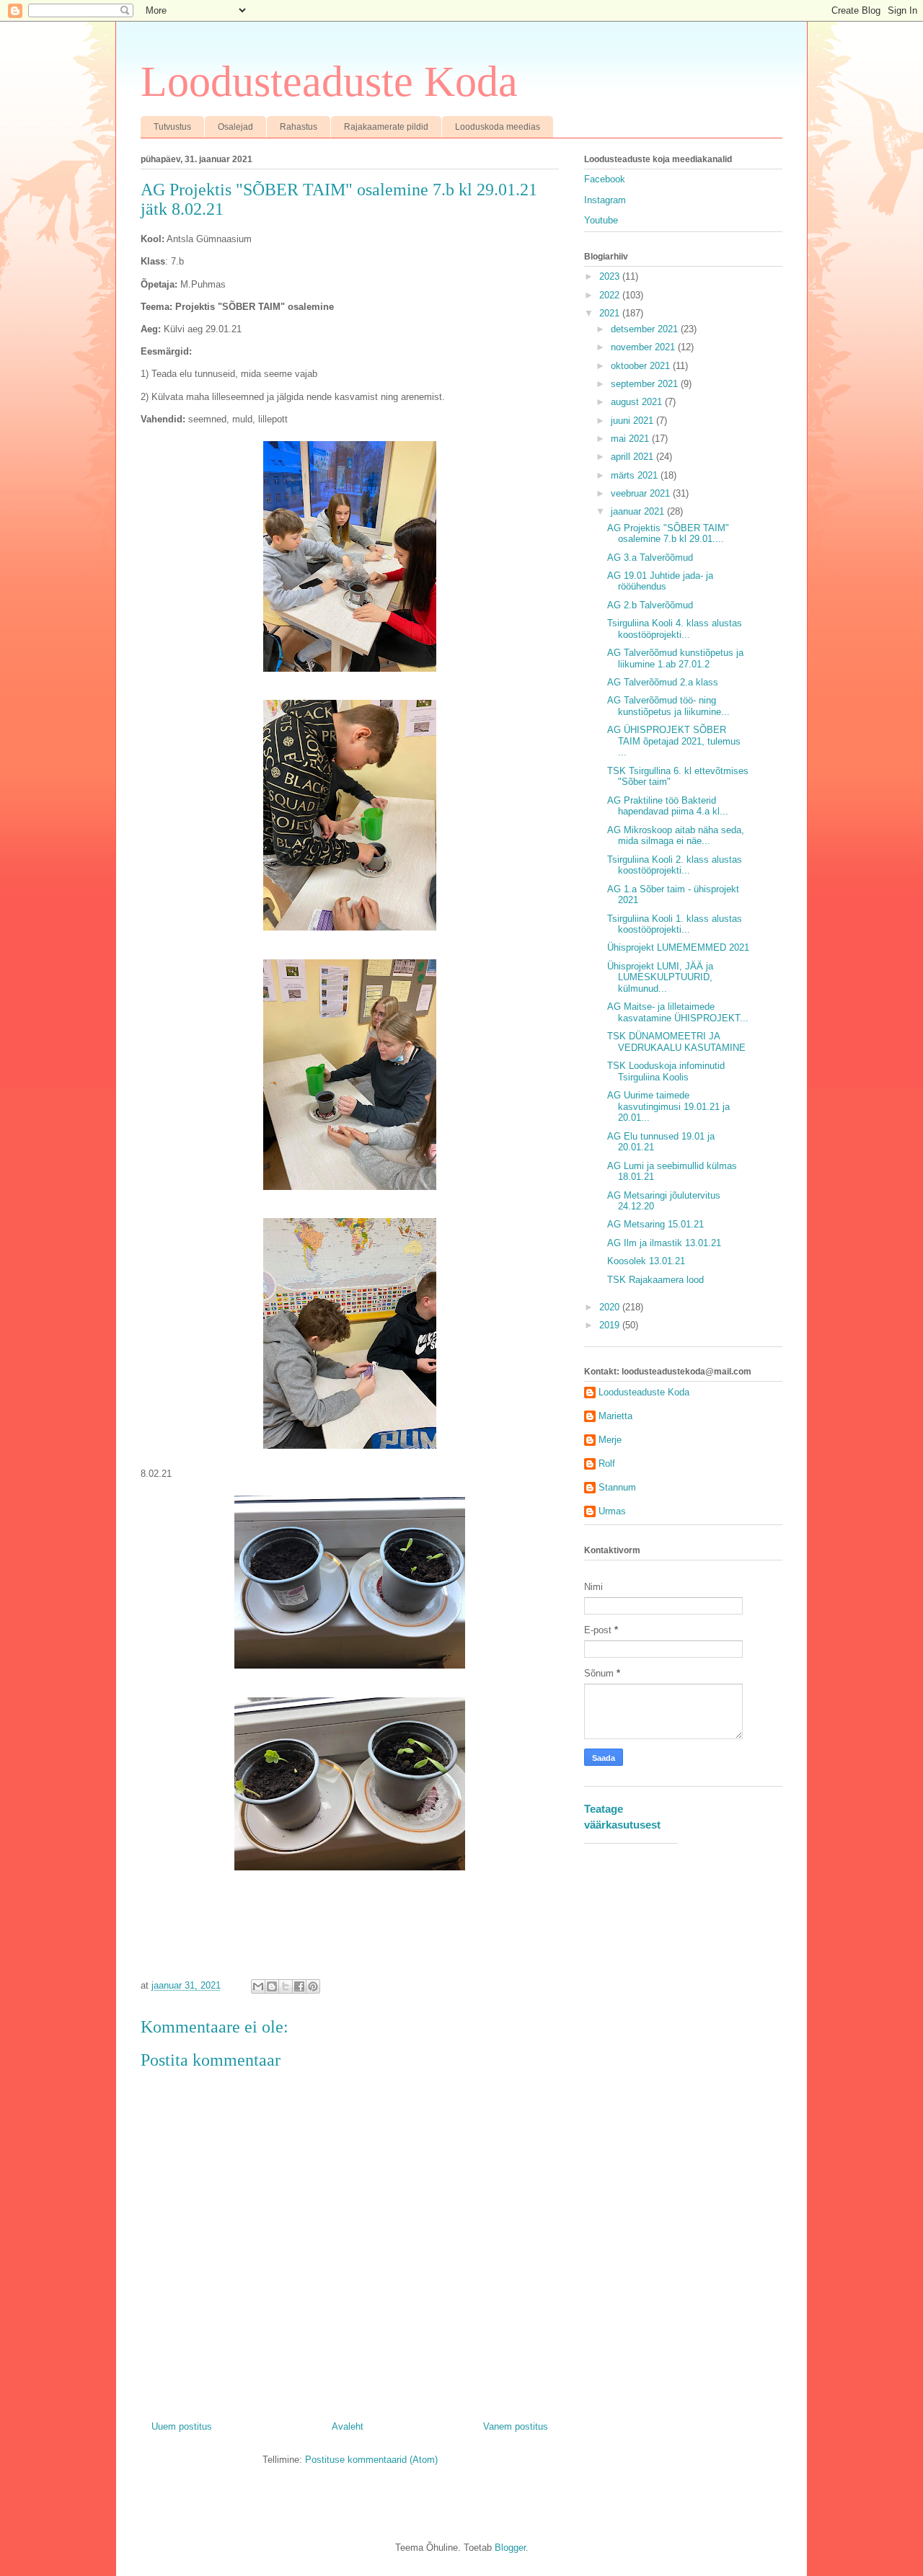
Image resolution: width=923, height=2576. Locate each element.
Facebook (605, 179)
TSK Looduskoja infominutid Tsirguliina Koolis (666, 1071)
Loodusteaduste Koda (329, 81)
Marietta (615, 1416)
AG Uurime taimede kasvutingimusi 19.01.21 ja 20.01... (668, 1106)
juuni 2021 (633, 421)
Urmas (612, 1511)
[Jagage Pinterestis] (313, 1986)
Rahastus (299, 127)
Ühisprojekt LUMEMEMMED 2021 (678, 947)
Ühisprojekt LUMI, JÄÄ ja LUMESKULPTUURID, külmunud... (660, 977)
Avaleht (348, 2426)
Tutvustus (172, 127)
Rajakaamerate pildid (386, 127)
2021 (611, 313)
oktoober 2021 (642, 366)
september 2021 (646, 384)
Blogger (510, 2548)
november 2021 (644, 347)
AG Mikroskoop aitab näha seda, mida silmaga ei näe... (676, 836)
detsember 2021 (646, 329)
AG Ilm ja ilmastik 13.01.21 (664, 1243)
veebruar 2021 (642, 493)
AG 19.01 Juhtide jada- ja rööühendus (660, 581)
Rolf (607, 1464)
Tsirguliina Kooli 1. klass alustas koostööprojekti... (675, 924)
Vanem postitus (516, 2426)
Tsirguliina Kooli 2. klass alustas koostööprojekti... (675, 865)
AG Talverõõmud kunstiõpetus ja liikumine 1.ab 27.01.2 (675, 658)
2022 (611, 295)
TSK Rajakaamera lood (655, 1280)
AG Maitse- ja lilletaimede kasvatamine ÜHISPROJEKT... (678, 1012)
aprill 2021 (633, 457)
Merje (610, 1440)
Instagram (605, 200)
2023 (611, 276)
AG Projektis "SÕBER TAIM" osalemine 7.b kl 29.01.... (668, 534)
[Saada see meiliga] (258, 1986)
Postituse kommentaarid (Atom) (371, 2460)
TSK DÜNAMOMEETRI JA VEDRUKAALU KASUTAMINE (676, 1042)
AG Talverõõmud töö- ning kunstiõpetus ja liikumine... (668, 706)
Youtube (601, 220)
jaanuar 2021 (639, 511)
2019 (611, 1325)
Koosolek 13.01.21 (646, 1261)
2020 (611, 1307)
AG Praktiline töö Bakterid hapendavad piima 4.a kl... (668, 806)
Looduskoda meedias (498, 127)
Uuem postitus (182, 2426)
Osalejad (235, 127)
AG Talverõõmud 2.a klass (663, 682)
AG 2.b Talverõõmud (650, 605)
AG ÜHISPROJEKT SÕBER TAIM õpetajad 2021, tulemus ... (674, 741)
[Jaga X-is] (286, 1986)
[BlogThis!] (272, 1986)
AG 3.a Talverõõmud (650, 558)
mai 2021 (631, 439)
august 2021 (638, 402)
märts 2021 (636, 475)
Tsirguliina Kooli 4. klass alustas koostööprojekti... (675, 629)
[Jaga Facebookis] (299, 1986)
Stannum (617, 1487)
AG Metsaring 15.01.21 (655, 1224)
